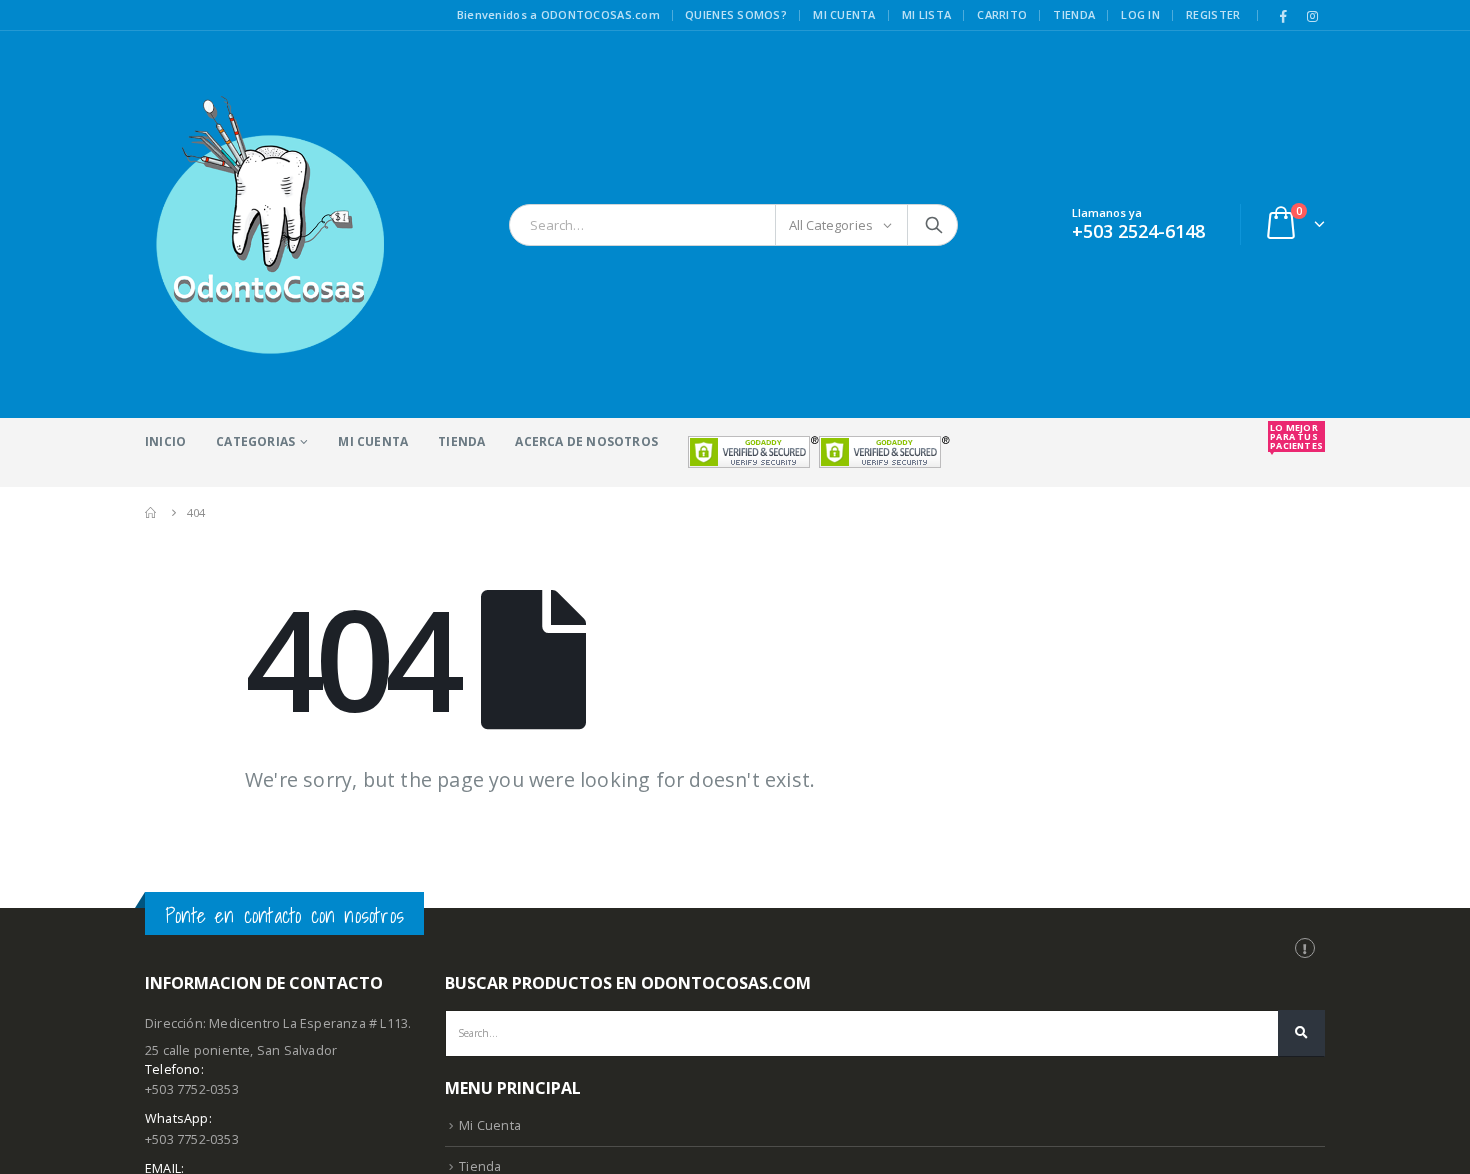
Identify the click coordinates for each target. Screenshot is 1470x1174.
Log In (1140, 14)
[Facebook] (1284, 16)
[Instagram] (1312, 16)
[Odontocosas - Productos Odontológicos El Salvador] (270, 224)
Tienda (1074, 14)
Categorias (255, 441)
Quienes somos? (736, 14)
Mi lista (926, 14)
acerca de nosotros (586, 441)
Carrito (1002, 14)
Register (1213, 14)
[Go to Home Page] (152, 512)
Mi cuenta (844, 14)
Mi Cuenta (373, 441)
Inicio (165, 441)
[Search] (934, 225)
